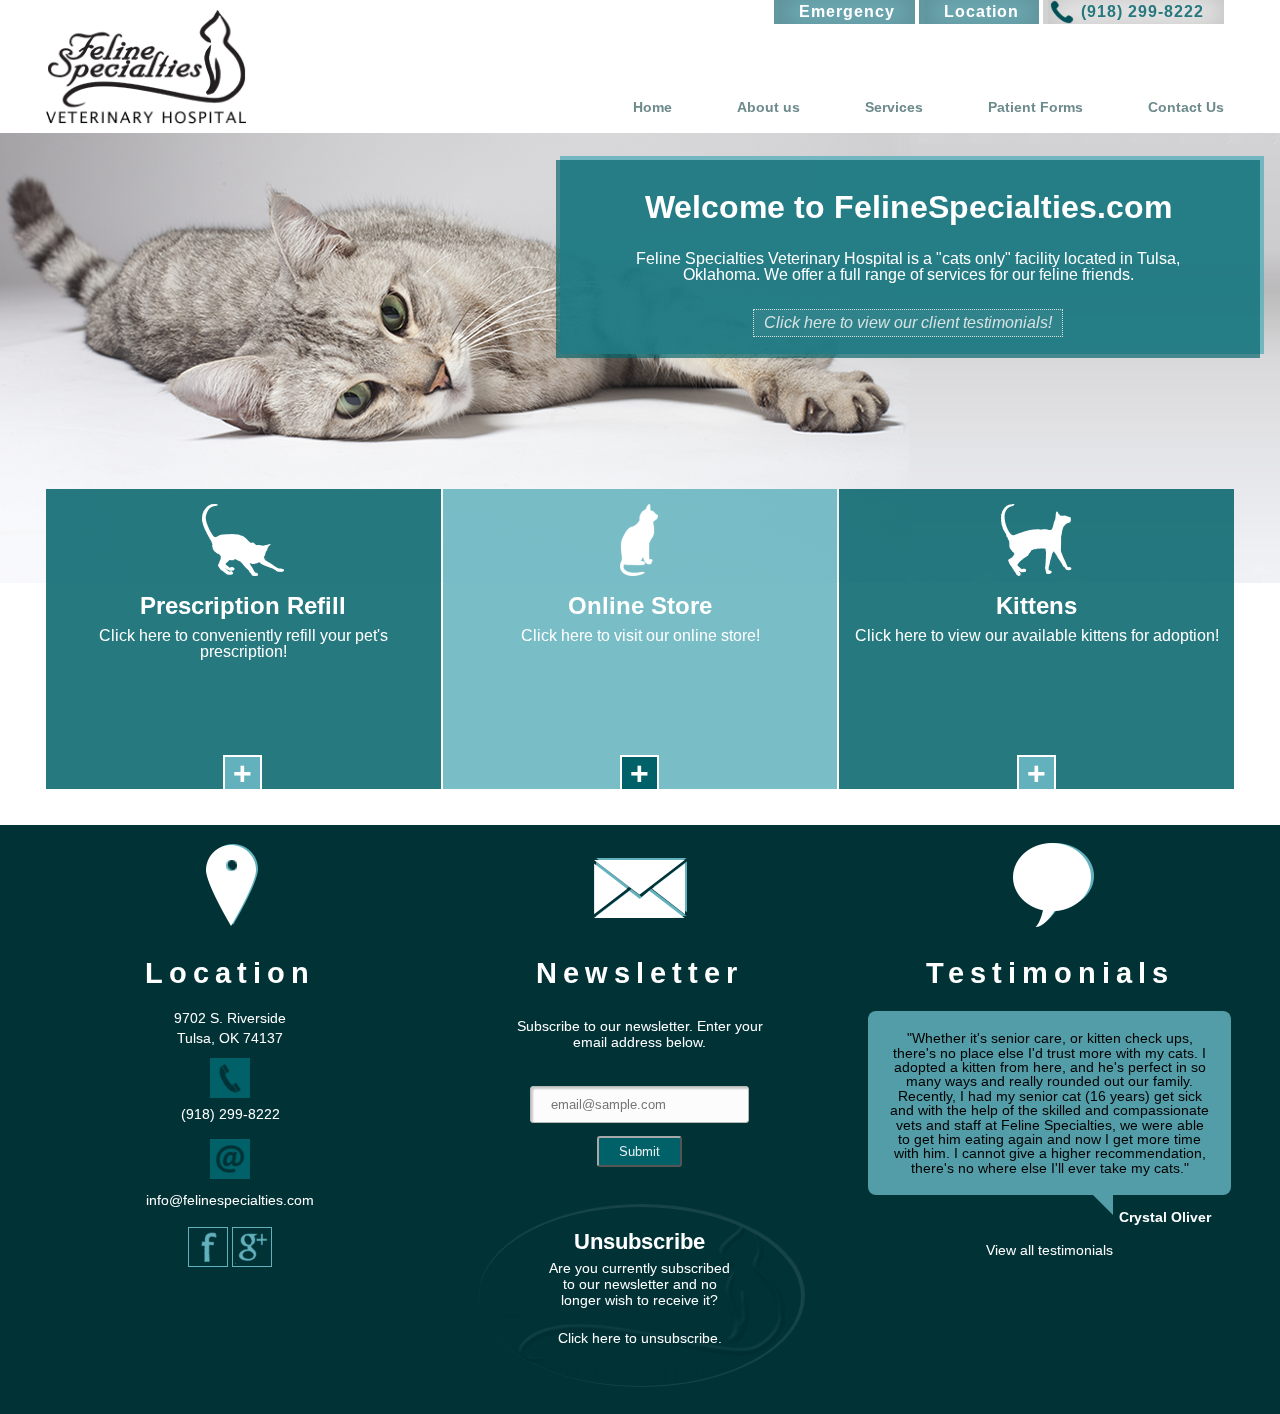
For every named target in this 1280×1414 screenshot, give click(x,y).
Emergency (847, 12)
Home (652, 107)
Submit (639, 1151)
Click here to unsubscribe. (640, 1338)
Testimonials (1050, 973)
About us (768, 107)
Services (894, 107)
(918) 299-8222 (1142, 12)
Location (981, 12)
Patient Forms (1035, 107)
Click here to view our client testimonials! (908, 322)
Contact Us (1186, 107)
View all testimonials (1049, 1250)
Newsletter (639, 973)
